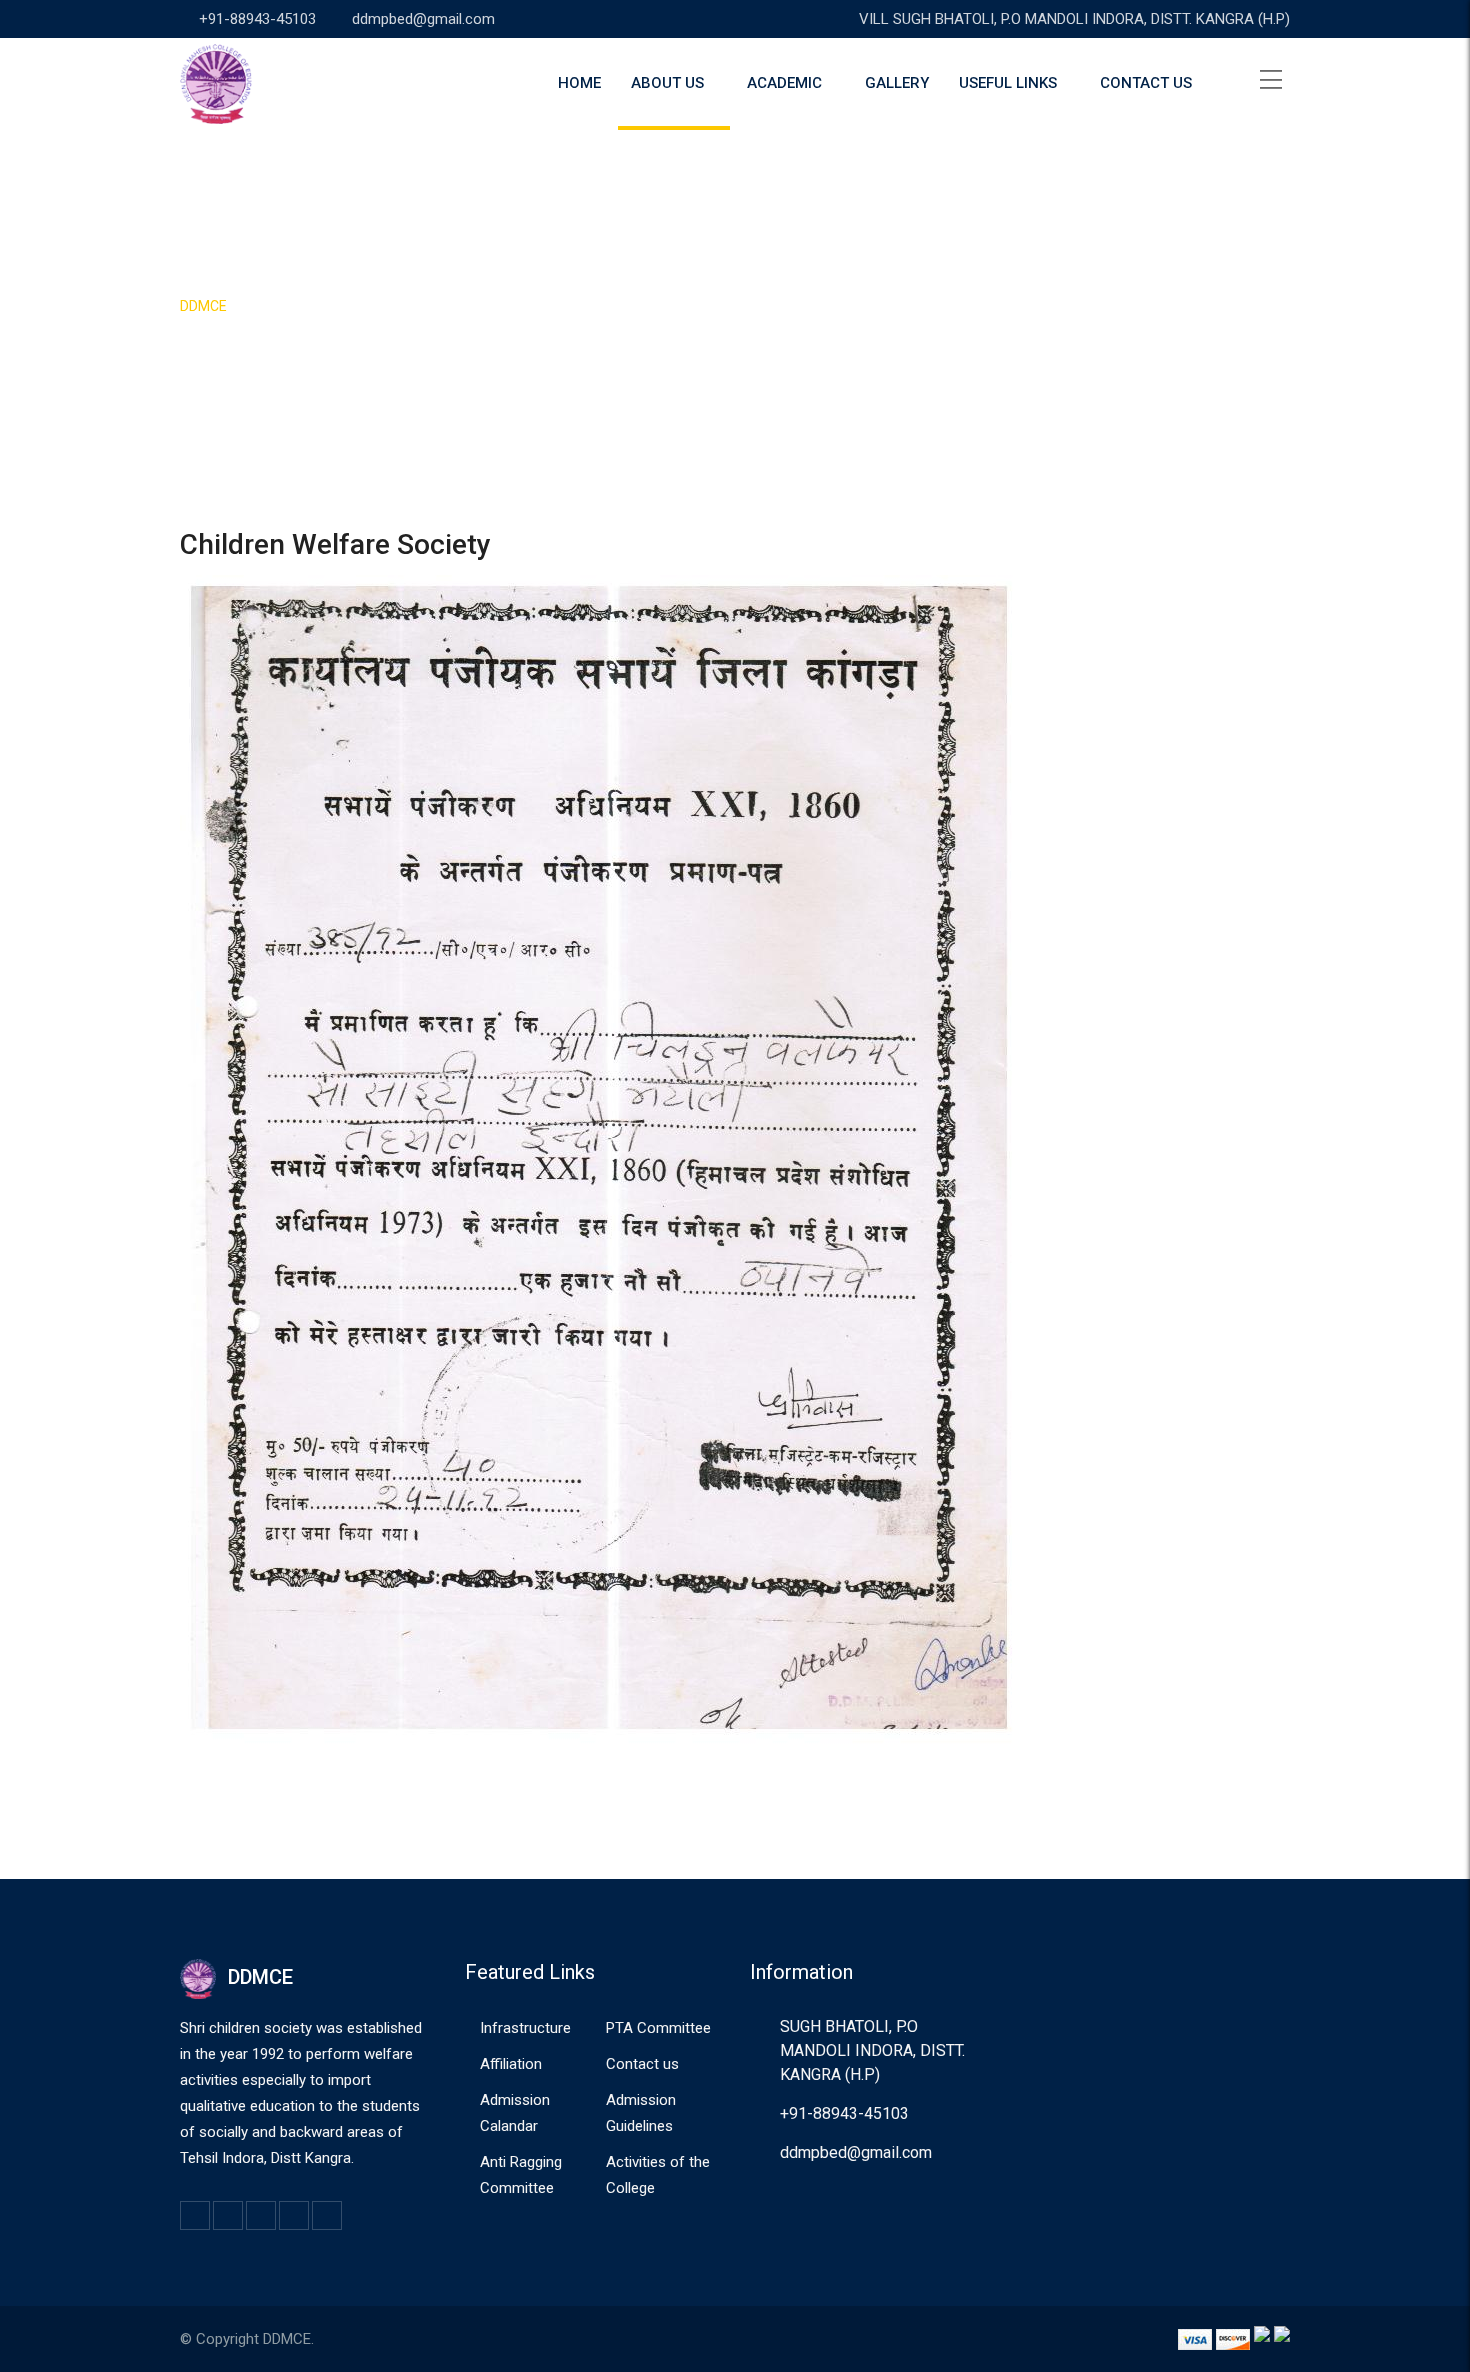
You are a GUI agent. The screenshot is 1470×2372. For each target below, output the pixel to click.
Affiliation (511, 2064)
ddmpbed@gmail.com (423, 19)
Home (579, 83)
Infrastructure (525, 2028)
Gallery (897, 83)
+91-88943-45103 (257, 19)
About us (667, 83)
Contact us (1146, 83)
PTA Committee (658, 2028)
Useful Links (1008, 83)
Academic (784, 83)
